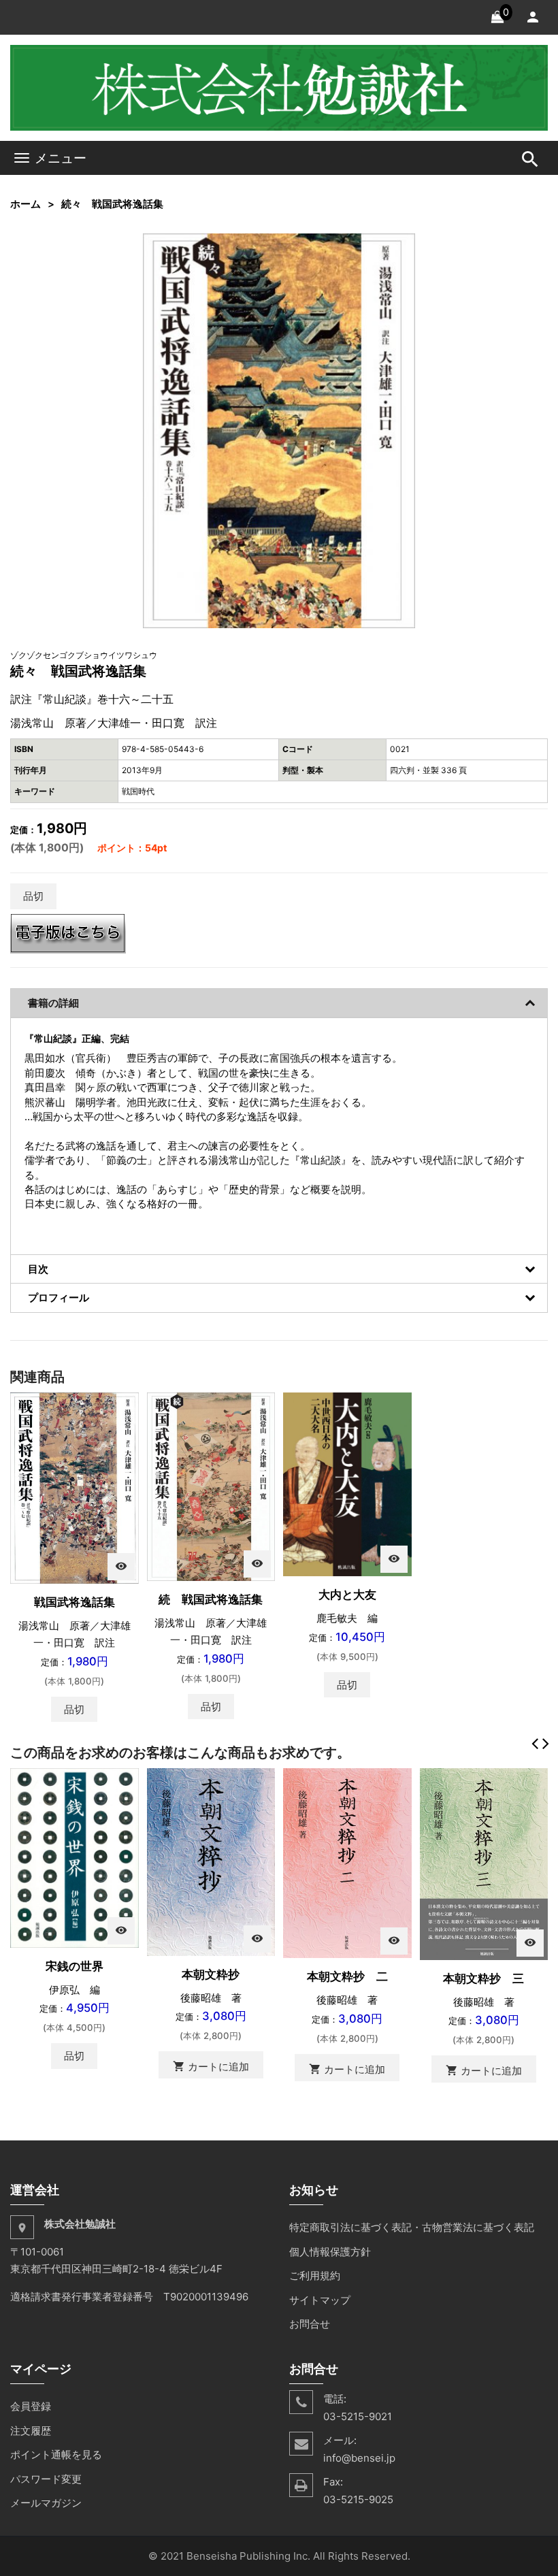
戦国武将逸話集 (75, 1602)
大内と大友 (347, 1595)
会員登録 (31, 2406)
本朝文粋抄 (211, 1974)
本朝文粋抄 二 (347, 1976)
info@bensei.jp (359, 2458)
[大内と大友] (347, 1483)
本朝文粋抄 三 (483, 1978)
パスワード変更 (46, 2479)
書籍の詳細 (53, 1003)
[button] (403, 246)
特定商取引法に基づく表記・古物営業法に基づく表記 (412, 2227)
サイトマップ (320, 2300)
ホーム (26, 204)
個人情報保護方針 (330, 2252)
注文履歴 (31, 2431)
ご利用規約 (315, 2276)
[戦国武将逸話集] (75, 1487)
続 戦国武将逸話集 (211, 1599)
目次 (38, 1269)
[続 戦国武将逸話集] (211, 1485)
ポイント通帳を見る (56, 2455)
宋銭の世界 (75, 1966)
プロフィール (59, 1298)
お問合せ (310, 2324)
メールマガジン (46, 2503)
